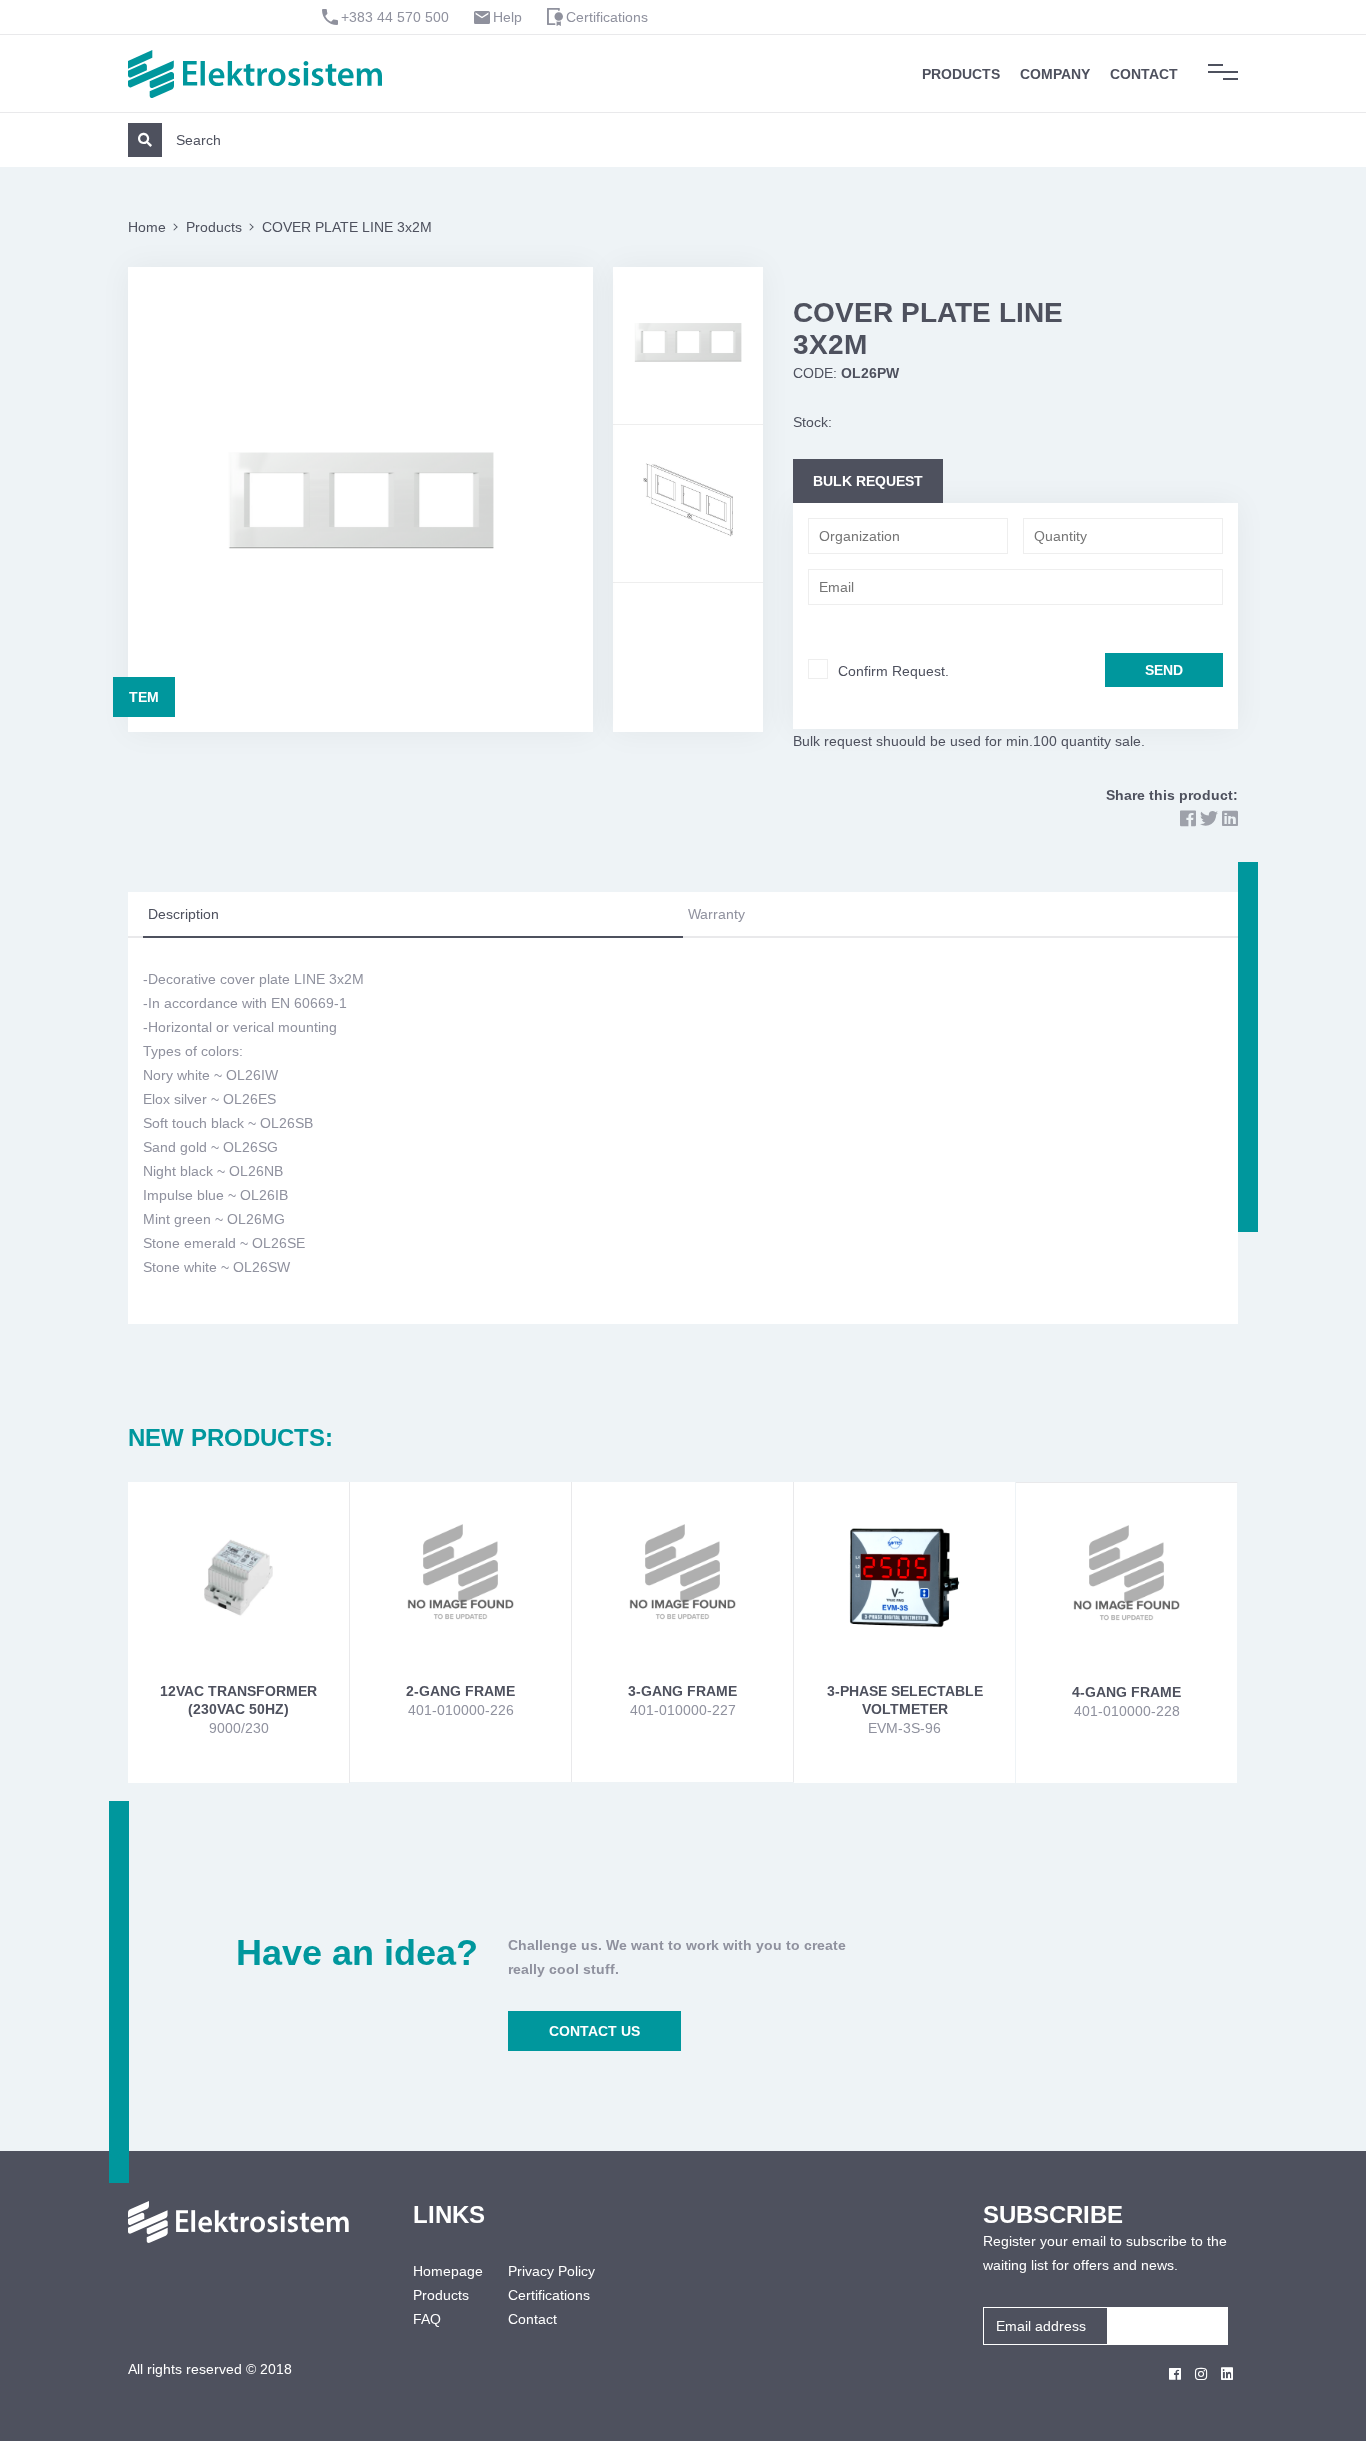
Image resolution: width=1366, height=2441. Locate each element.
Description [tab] (183, 914)
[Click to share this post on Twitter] (1209, 819)
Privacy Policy (551, 2271)
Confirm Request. (893, 671)
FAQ (427, 2319)
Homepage (445, 2271)
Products (961, 74)
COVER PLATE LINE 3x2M (347, 227)
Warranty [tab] (716, 914)
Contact (1144, 74)
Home (147, 227)
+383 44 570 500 (395, 17)
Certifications (607, 17)
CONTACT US (594, 2031)
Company (1055, 74)
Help (507, 17)
